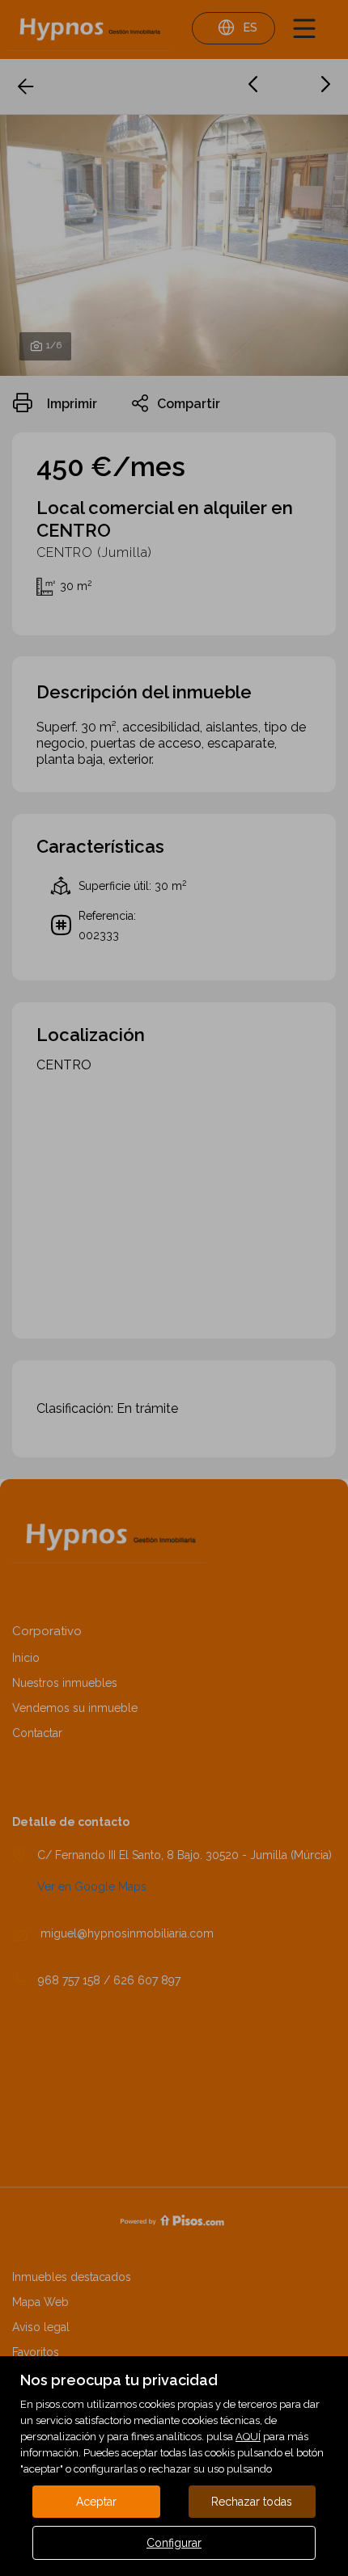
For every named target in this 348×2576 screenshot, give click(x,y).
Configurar (174, 2543)
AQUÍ (248, 2437)
